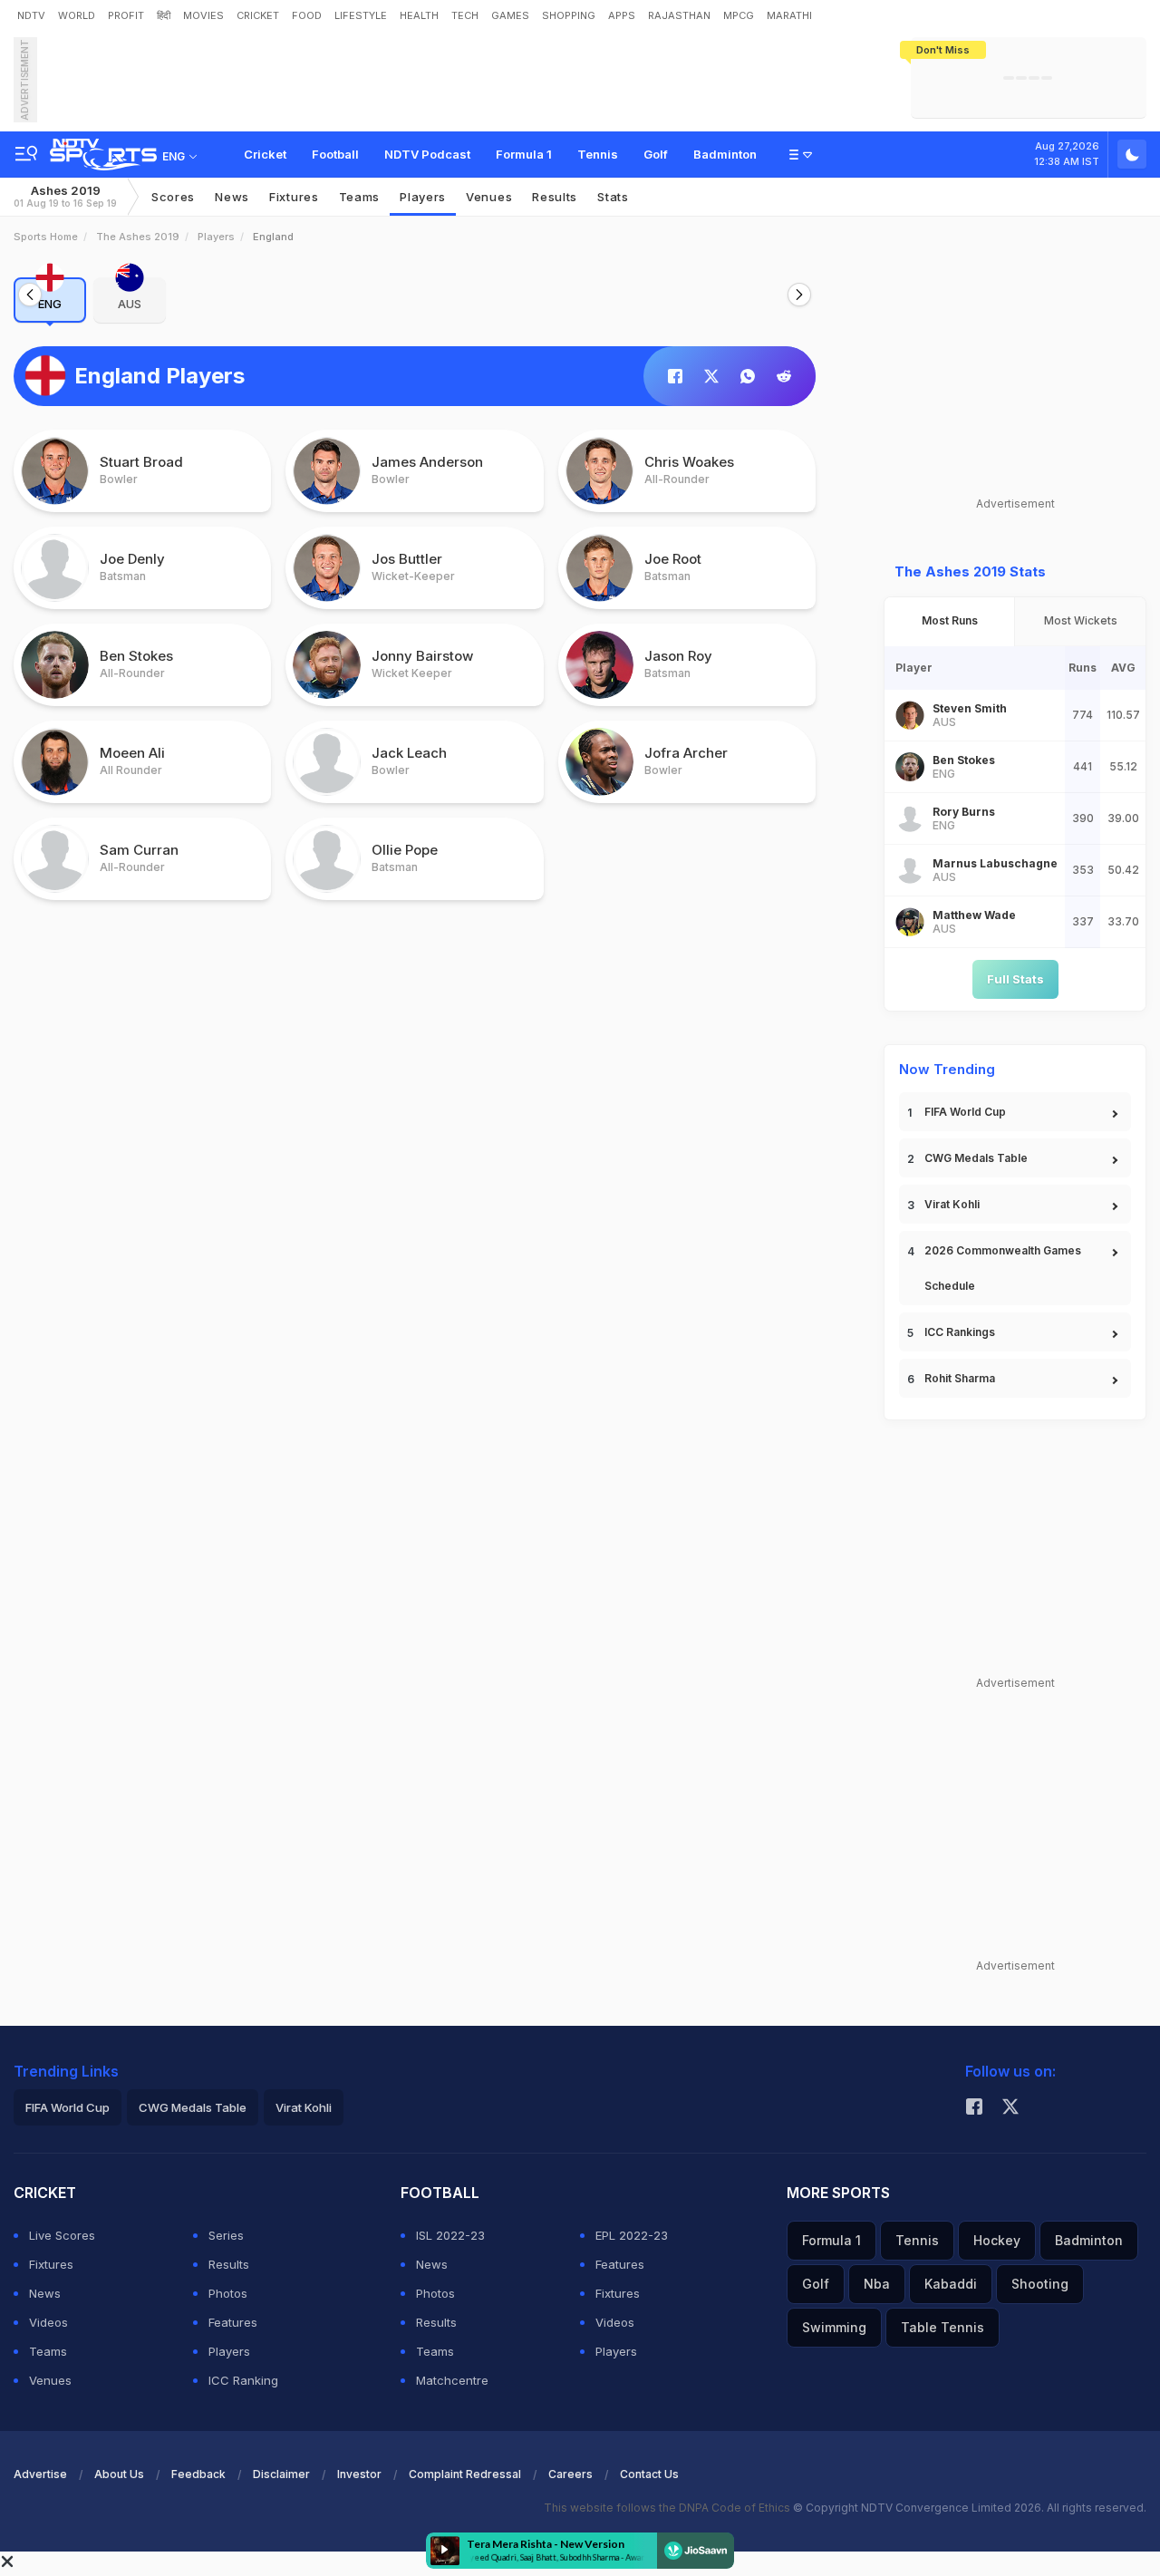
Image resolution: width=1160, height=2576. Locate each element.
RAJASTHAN (679, 15)
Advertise (40, 2474)
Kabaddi (951, 2284)
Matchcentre (452, 2380)
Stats (613, 197)
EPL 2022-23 (632, 2235)
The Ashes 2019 (138, 237)
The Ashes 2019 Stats (970, 571)
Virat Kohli (952, 1204)
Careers (570, 2474)
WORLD (77, 15)
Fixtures (294, 197)
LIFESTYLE (361, 15)
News (232, 197)
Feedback (198, 2474)
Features (233, 2322)
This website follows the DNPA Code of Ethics (668, 2508)
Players (216, 237)
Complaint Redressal (465, 2474)
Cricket (265, 154)
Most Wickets (1081, 620)
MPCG (739, 15)
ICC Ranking (243, 2380)
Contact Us (649, 2474)
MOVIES (203, 15)
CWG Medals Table (976, 1158)
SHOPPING (569, 15)
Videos (48, 2322)
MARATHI (789, 15)
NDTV (31, 15)
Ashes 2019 (65, 196)
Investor (359, 2474)
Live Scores (62, 2235)
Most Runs (950, 620)
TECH (465, 15)
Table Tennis (942, 2327)
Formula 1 (524, 154)
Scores (173, 197)
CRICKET (258, 15)
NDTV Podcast (427, 154)
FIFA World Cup (965, 1112)
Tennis (598, 154)
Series (226, 2235)
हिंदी (164, 15)
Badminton (725, 154)
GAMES (510, 15)
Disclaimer (281, 2474)
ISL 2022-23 (450, 2235)
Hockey (997, 2240)
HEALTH (419, 15)
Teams (48, 2351)
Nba (877, 2284)
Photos (228, 2293)
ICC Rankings (960, 1332)
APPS (622, 15)
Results (555, 197)
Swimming (834, 2327)
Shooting (1040, 2284)
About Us (119, 2474)
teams (360, 197)
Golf (656, 154)
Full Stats (1015, 979)
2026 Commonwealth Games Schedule (1003, 1268)
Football (335, 154)
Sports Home (46, 237)
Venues (489, 197)
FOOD (307, 15)
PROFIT (126, 15)
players (423, 197)
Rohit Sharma (960, 1378)
